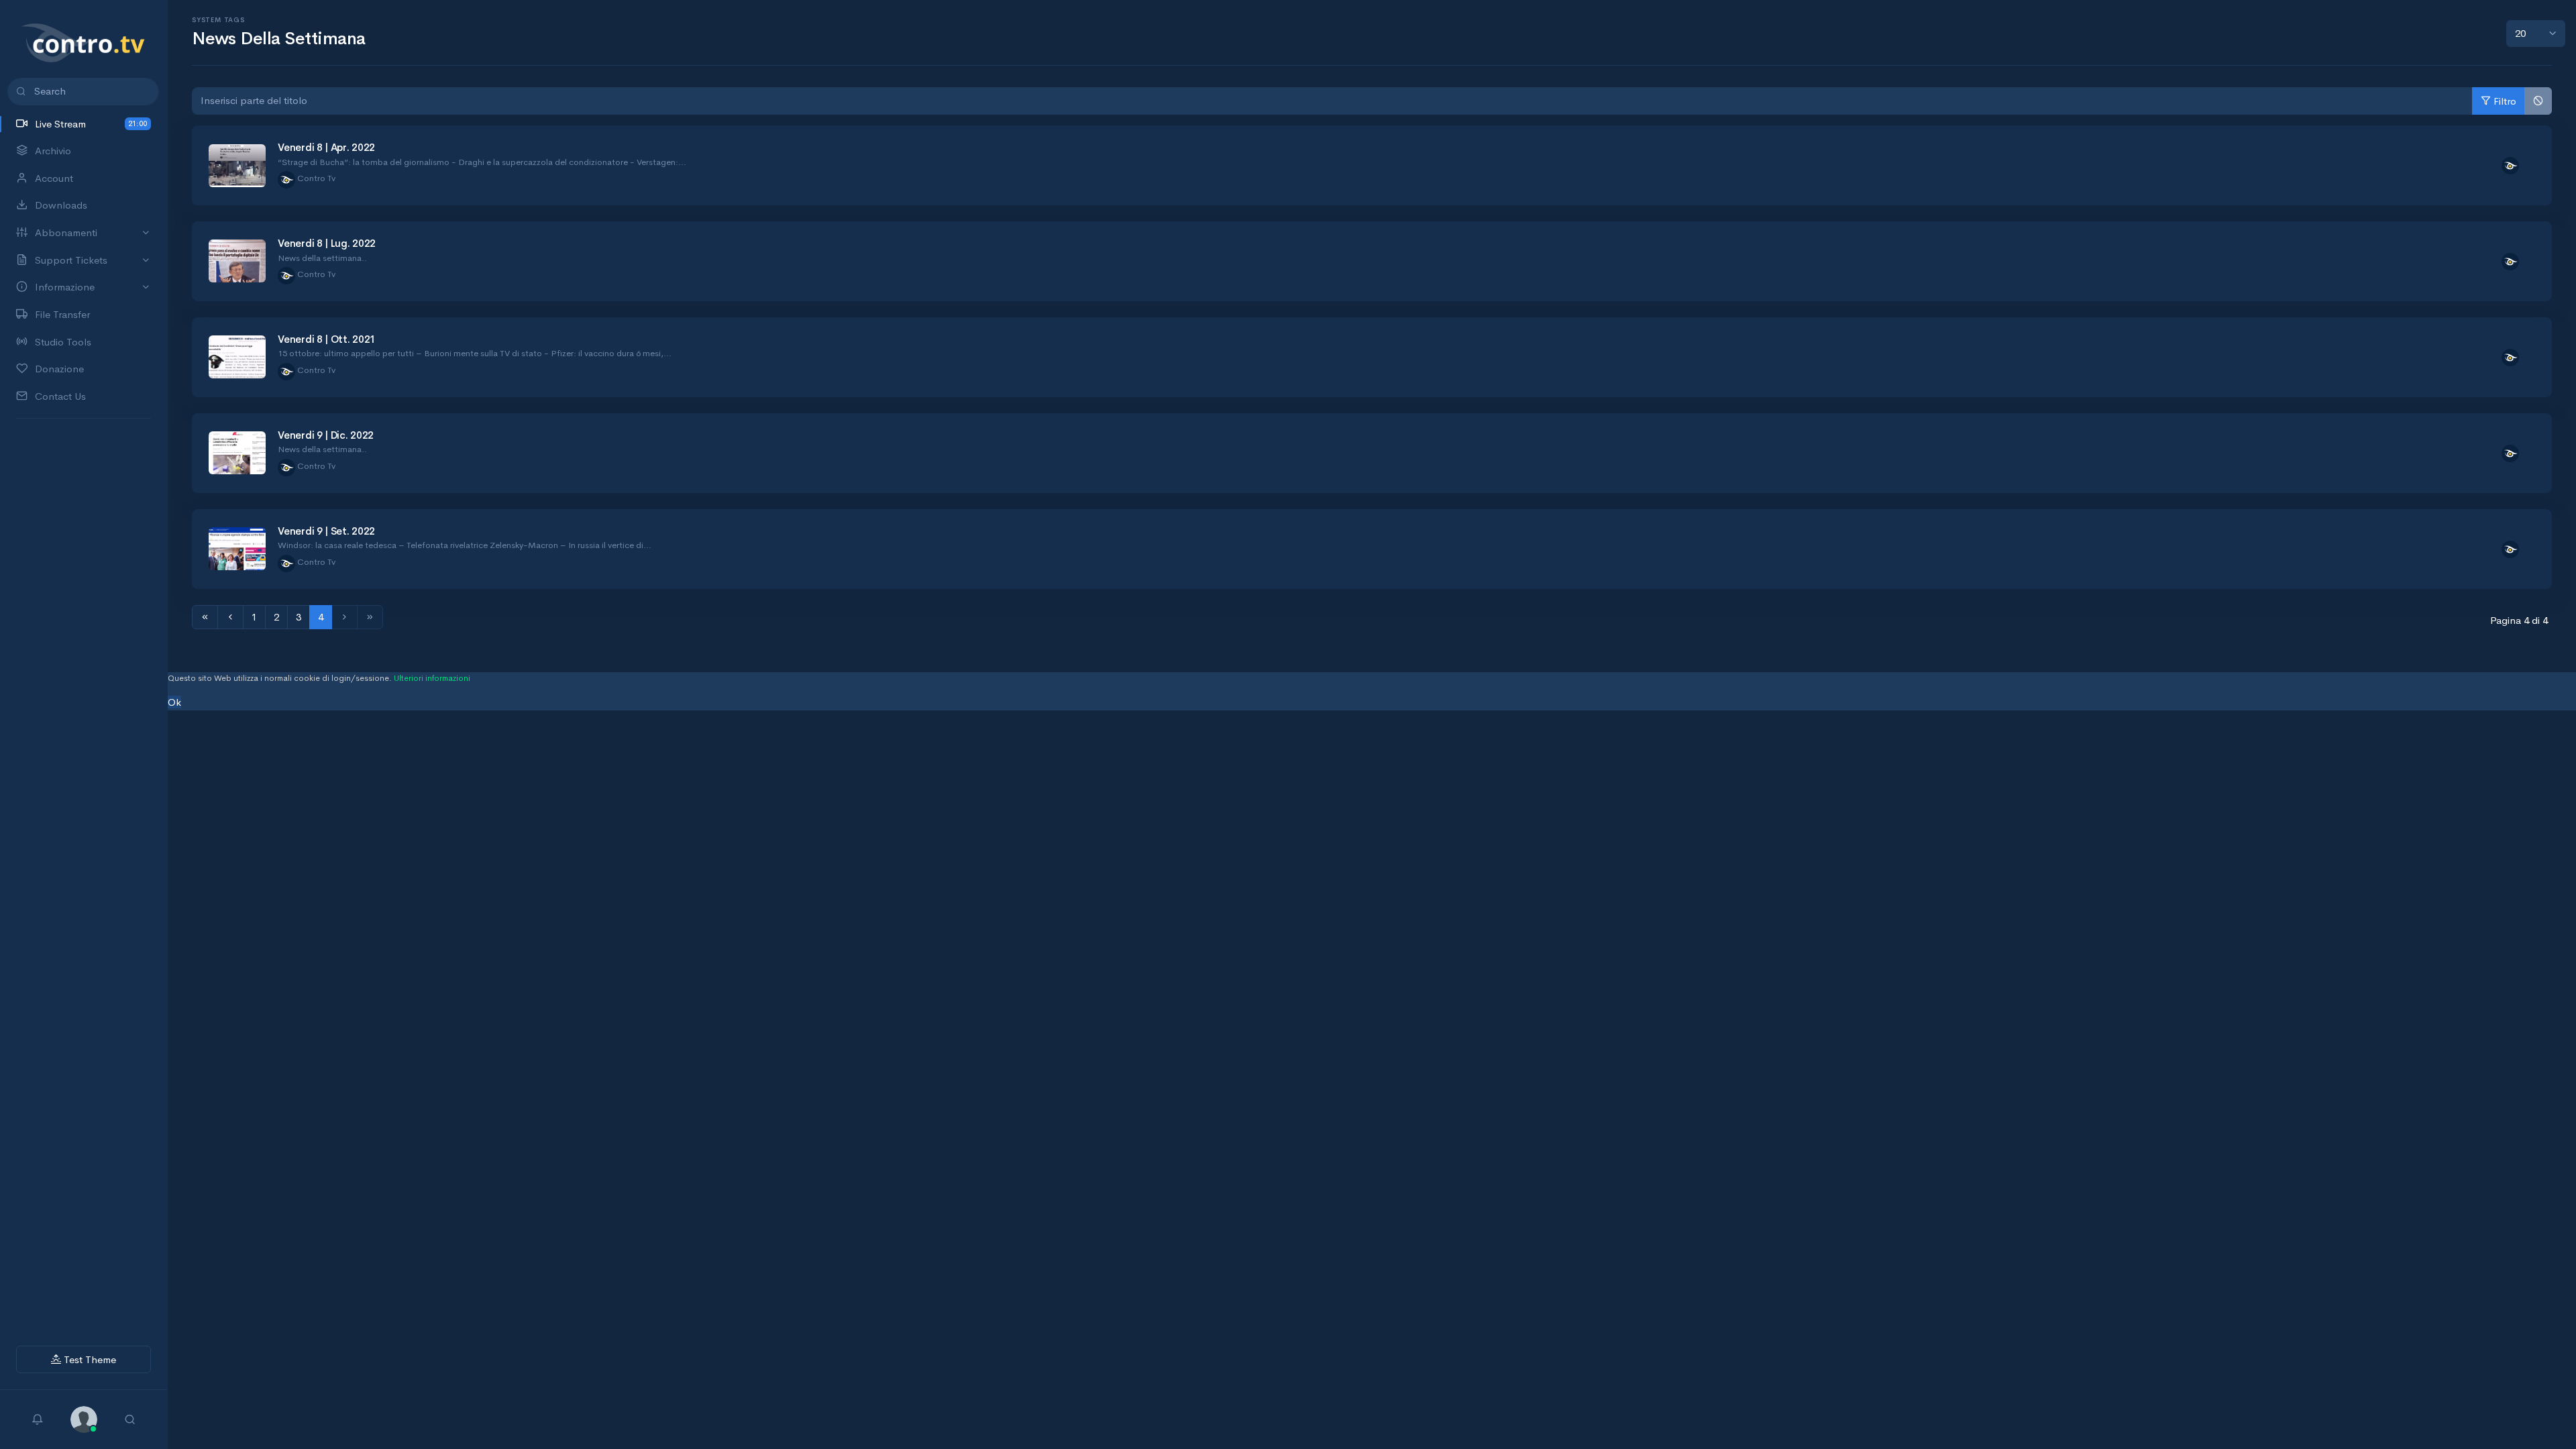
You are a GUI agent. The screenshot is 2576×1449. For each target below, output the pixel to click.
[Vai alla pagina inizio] (205, 618)
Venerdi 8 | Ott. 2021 (327, 339)
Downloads (61, 205)
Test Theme (89, 1359)
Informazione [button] (65, 287)
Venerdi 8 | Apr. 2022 (326, 147)
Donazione (59, 369)
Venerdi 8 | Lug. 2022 (327, 243)
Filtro (2505, 101)
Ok (174, 702)
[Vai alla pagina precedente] (230, 618)
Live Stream (91, 124)
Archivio (53, 151)
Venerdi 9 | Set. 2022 (326, 531)
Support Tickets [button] (71, 260)
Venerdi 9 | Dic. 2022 (326, 435)
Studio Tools (63, 342)
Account (54, 178)
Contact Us (60, 396)
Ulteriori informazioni (432, 678)
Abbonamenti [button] (66, 232)
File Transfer (62, 314)
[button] (84, 1418)
